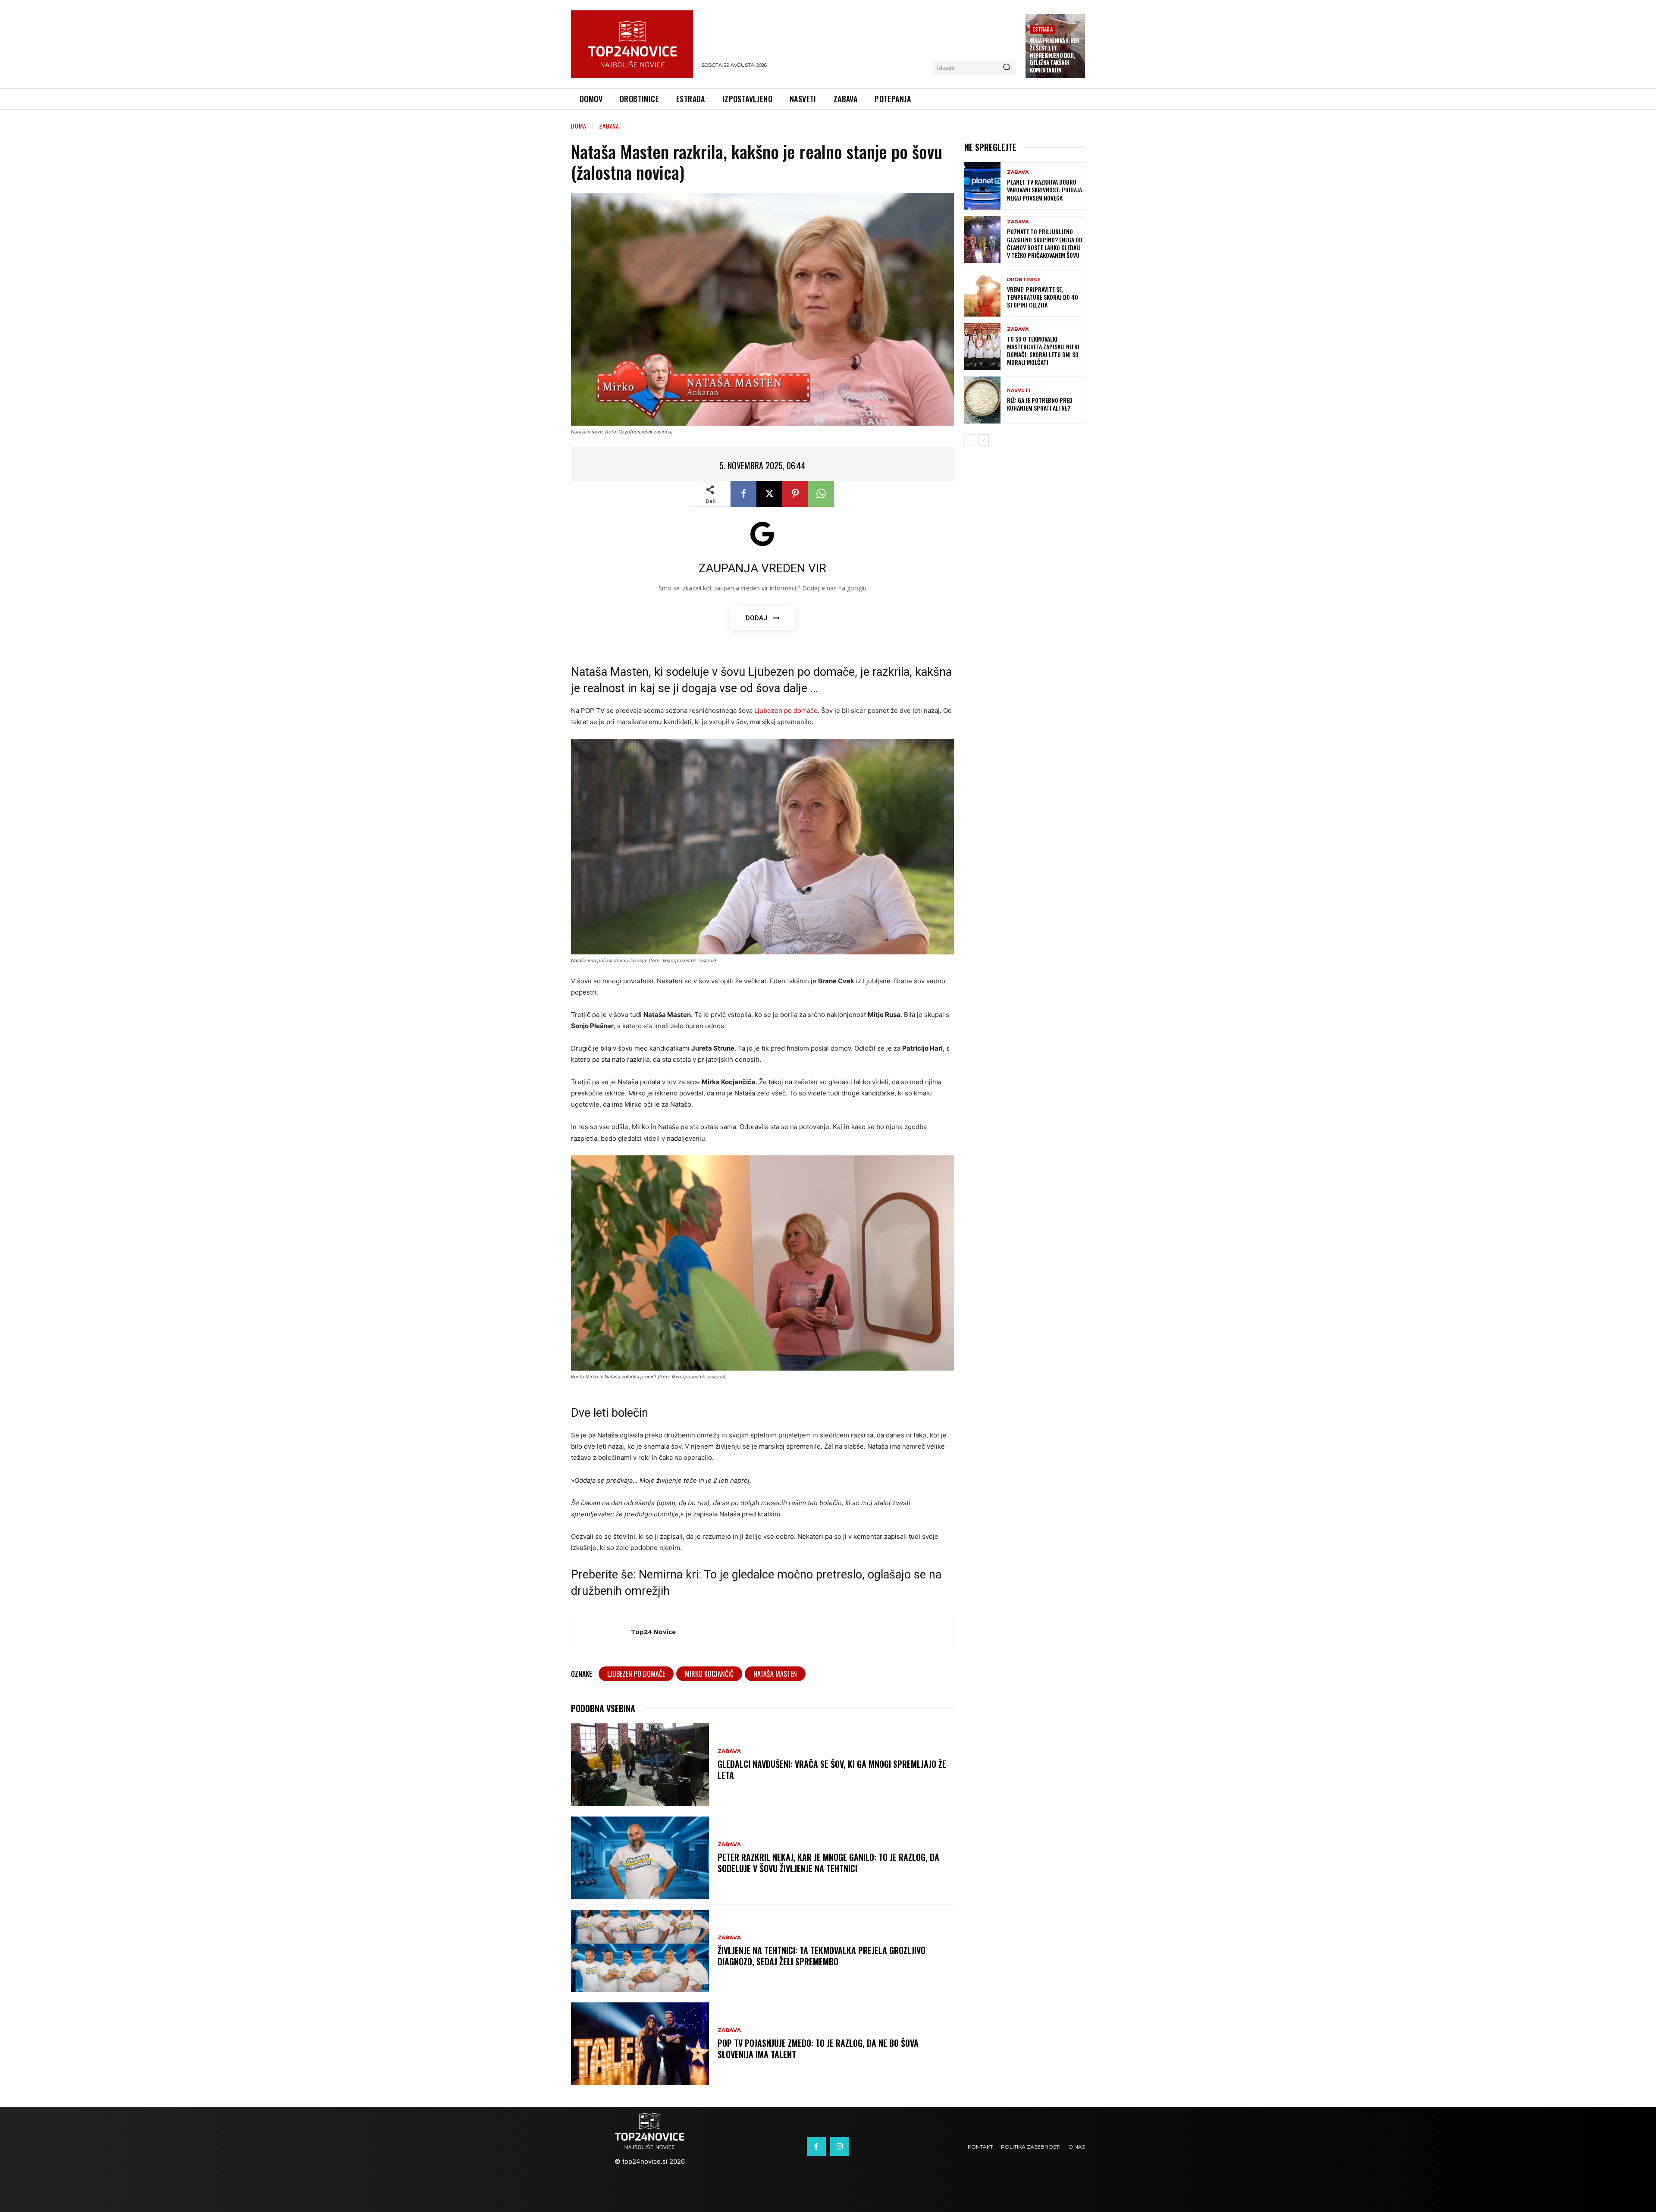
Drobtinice (1024, 280)
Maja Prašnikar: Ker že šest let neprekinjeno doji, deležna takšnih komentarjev (1055, 55)
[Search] (1007, 68)
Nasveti (1019, 391)
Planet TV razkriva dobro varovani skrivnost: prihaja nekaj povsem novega (1044, 190)
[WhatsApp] (821, 494)
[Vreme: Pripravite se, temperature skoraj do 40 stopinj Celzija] (982, 293)
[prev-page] (970, 440)
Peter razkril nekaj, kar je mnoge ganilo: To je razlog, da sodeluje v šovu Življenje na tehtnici (828, 1863)
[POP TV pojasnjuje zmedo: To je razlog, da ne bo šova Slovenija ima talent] (640, 2044)
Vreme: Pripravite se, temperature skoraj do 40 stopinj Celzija (1043, 297)
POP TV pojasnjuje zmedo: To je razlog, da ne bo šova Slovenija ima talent (818, 2049)
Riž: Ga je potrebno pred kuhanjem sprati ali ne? (1040, 404)
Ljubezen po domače (786, 711)
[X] (769, 494)
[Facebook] (743, 494)
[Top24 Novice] (601, 1632)
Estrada (1042, 29)
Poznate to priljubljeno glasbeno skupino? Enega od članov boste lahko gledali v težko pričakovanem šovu (1045, 243)
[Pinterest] (795, 494)
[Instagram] (840, 2146)
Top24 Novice (653, 1632)
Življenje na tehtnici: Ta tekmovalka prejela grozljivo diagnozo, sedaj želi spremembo (822, 1956)
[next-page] (983, 440)
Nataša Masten (775, 1674)
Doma (579, 126)
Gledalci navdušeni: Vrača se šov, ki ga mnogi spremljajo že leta (832, 1770)
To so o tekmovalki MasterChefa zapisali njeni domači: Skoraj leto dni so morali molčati (1043, 351)
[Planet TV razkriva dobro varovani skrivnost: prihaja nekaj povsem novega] (982, 186)
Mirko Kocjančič (709, 1674)
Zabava (609, 126)
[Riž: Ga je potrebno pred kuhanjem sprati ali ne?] (982, 400)
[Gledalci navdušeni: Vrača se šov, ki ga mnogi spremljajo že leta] (640, 1765)
